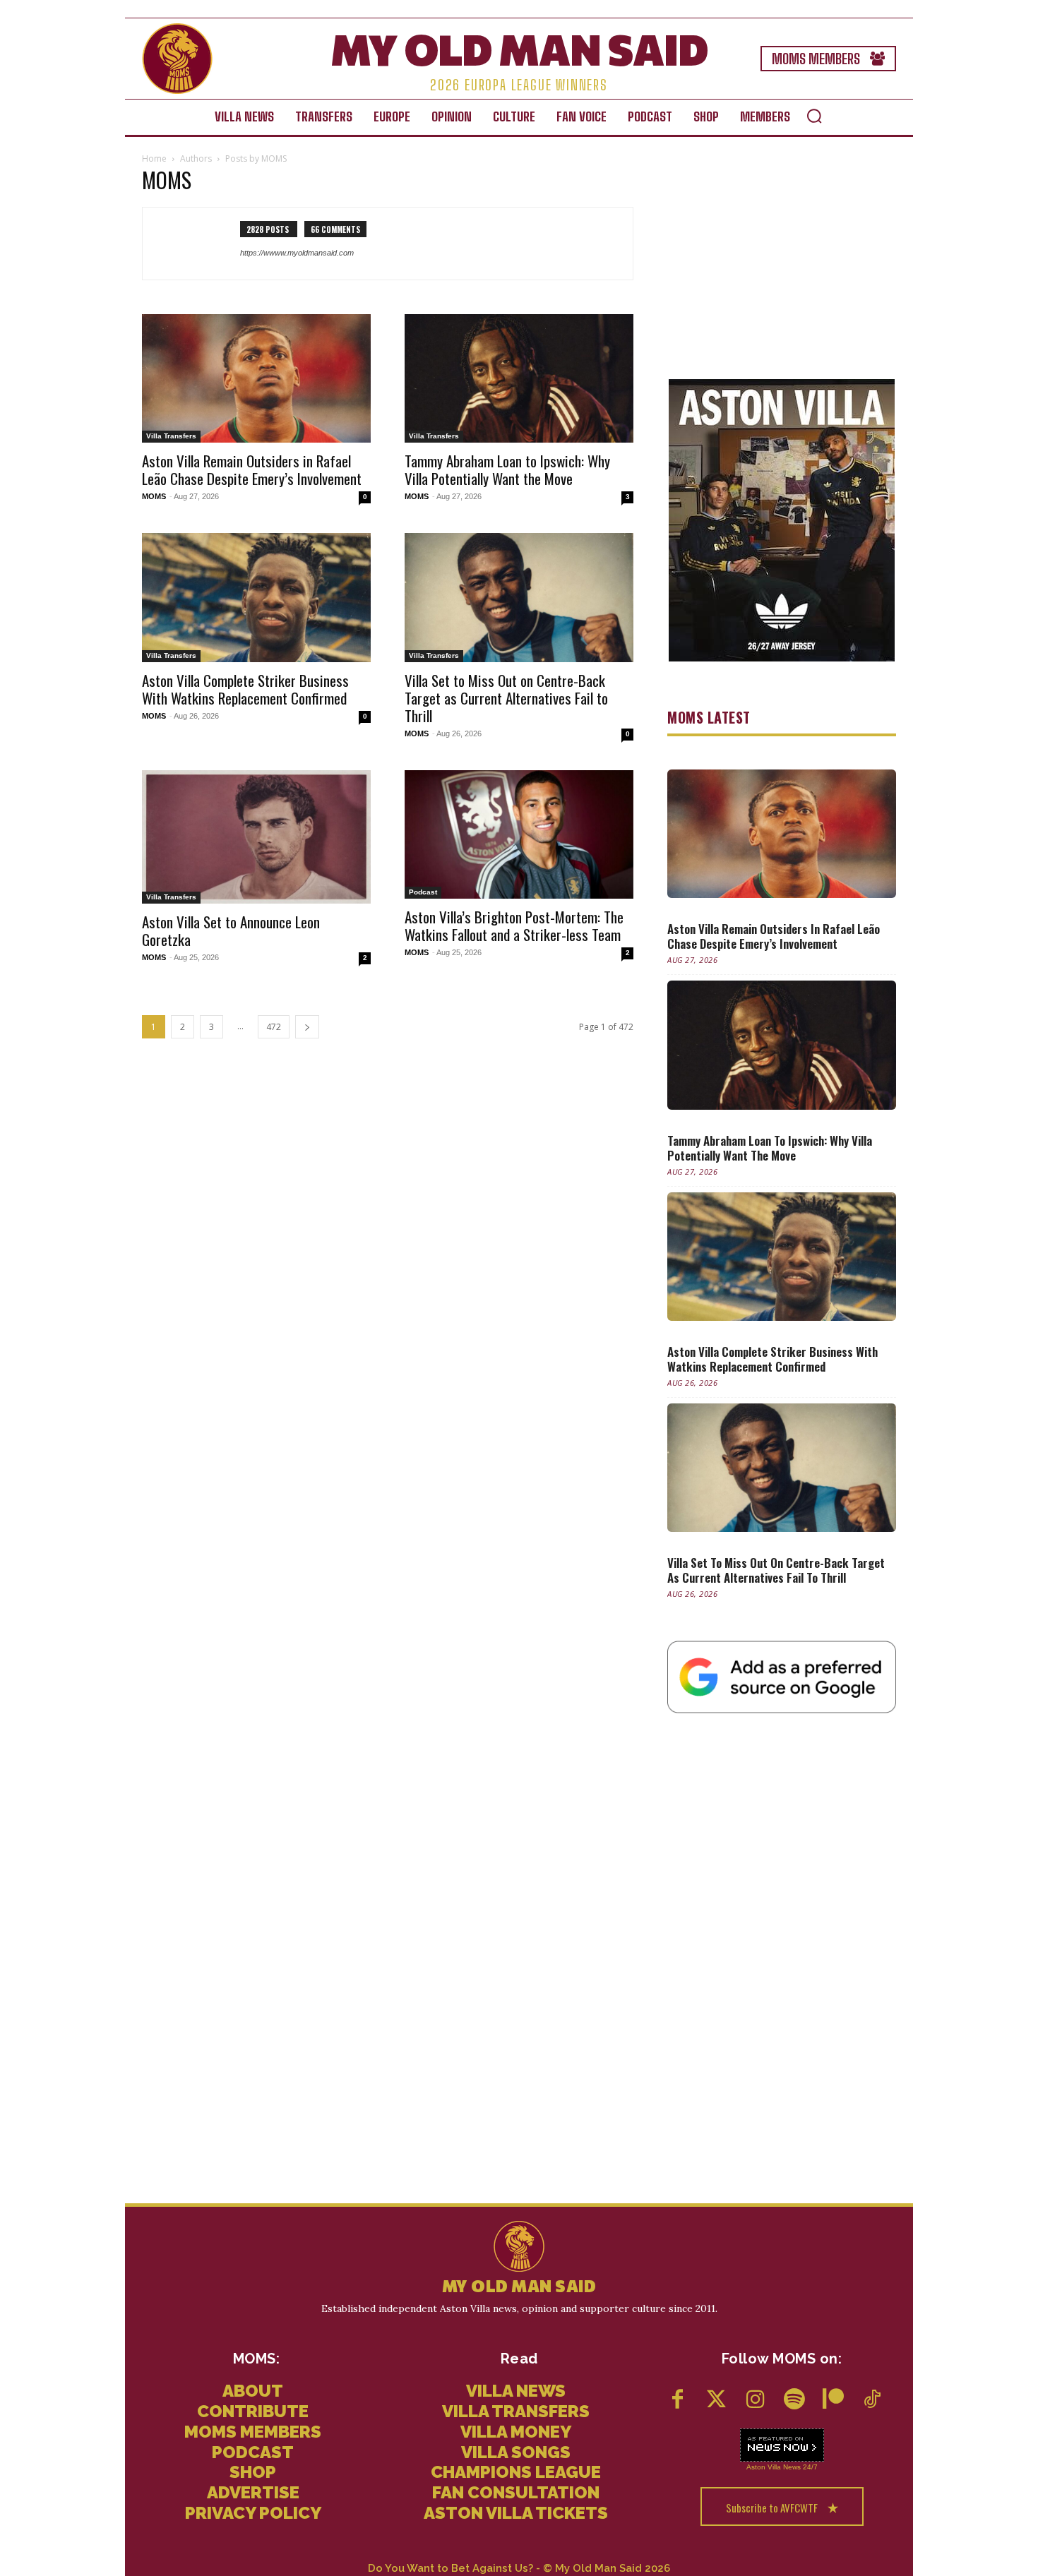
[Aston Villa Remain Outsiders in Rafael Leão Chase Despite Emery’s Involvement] (256, 378)
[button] (814, 116)
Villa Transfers (171, 436)
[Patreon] (833, 2401)
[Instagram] (755, 2401)
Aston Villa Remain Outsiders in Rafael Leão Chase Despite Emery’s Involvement (252, 469)
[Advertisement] (782, 261)
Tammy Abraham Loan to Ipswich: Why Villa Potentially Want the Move (507, 469)
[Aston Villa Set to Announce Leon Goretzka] (256, 837)
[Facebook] (678, 2401)
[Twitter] (716, 2401)
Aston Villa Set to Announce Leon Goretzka (231, 930)
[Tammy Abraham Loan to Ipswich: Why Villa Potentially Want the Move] (519, 378)
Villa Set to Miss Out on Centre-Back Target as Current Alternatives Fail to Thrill (506, 698)
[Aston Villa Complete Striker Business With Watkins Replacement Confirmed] (256, 597)
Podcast (423, 892)
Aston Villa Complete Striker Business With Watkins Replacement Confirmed (245, 689)
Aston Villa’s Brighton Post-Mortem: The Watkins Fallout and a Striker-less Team (514, 925)
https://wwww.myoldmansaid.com (297, 253)
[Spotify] (794, 2401)
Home (154, 158)
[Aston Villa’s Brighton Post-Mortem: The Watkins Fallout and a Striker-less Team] (519, 834)
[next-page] (307, 1027)
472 (274, 1027)
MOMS (154, 496)
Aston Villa (764, 2467)
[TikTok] (872, 2401)
